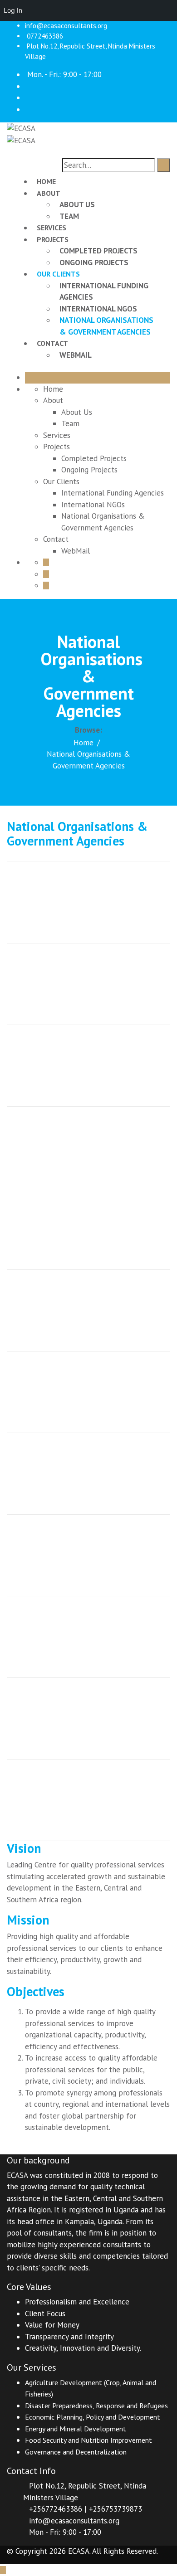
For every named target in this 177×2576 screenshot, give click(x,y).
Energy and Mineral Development (76, 2429)
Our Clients (58, 274)
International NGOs (98, 309)
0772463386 (45, 36)
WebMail (76, 355)
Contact (52, 343)
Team (69, 216)
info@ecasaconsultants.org (66, 26)
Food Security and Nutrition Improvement (88, 2440)
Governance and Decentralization (76, 2452)
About (49, 193)
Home (46, 181)
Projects (53, 239)
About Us (77, 204)
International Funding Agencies (113, 493)
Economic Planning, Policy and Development (93, 2417)
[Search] (164, 165)
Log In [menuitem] (13, 10)
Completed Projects (98, 251)
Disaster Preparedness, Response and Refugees (96, 2406)
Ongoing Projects (94, 262)
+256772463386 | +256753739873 (86, 2509)
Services (52, 228)
